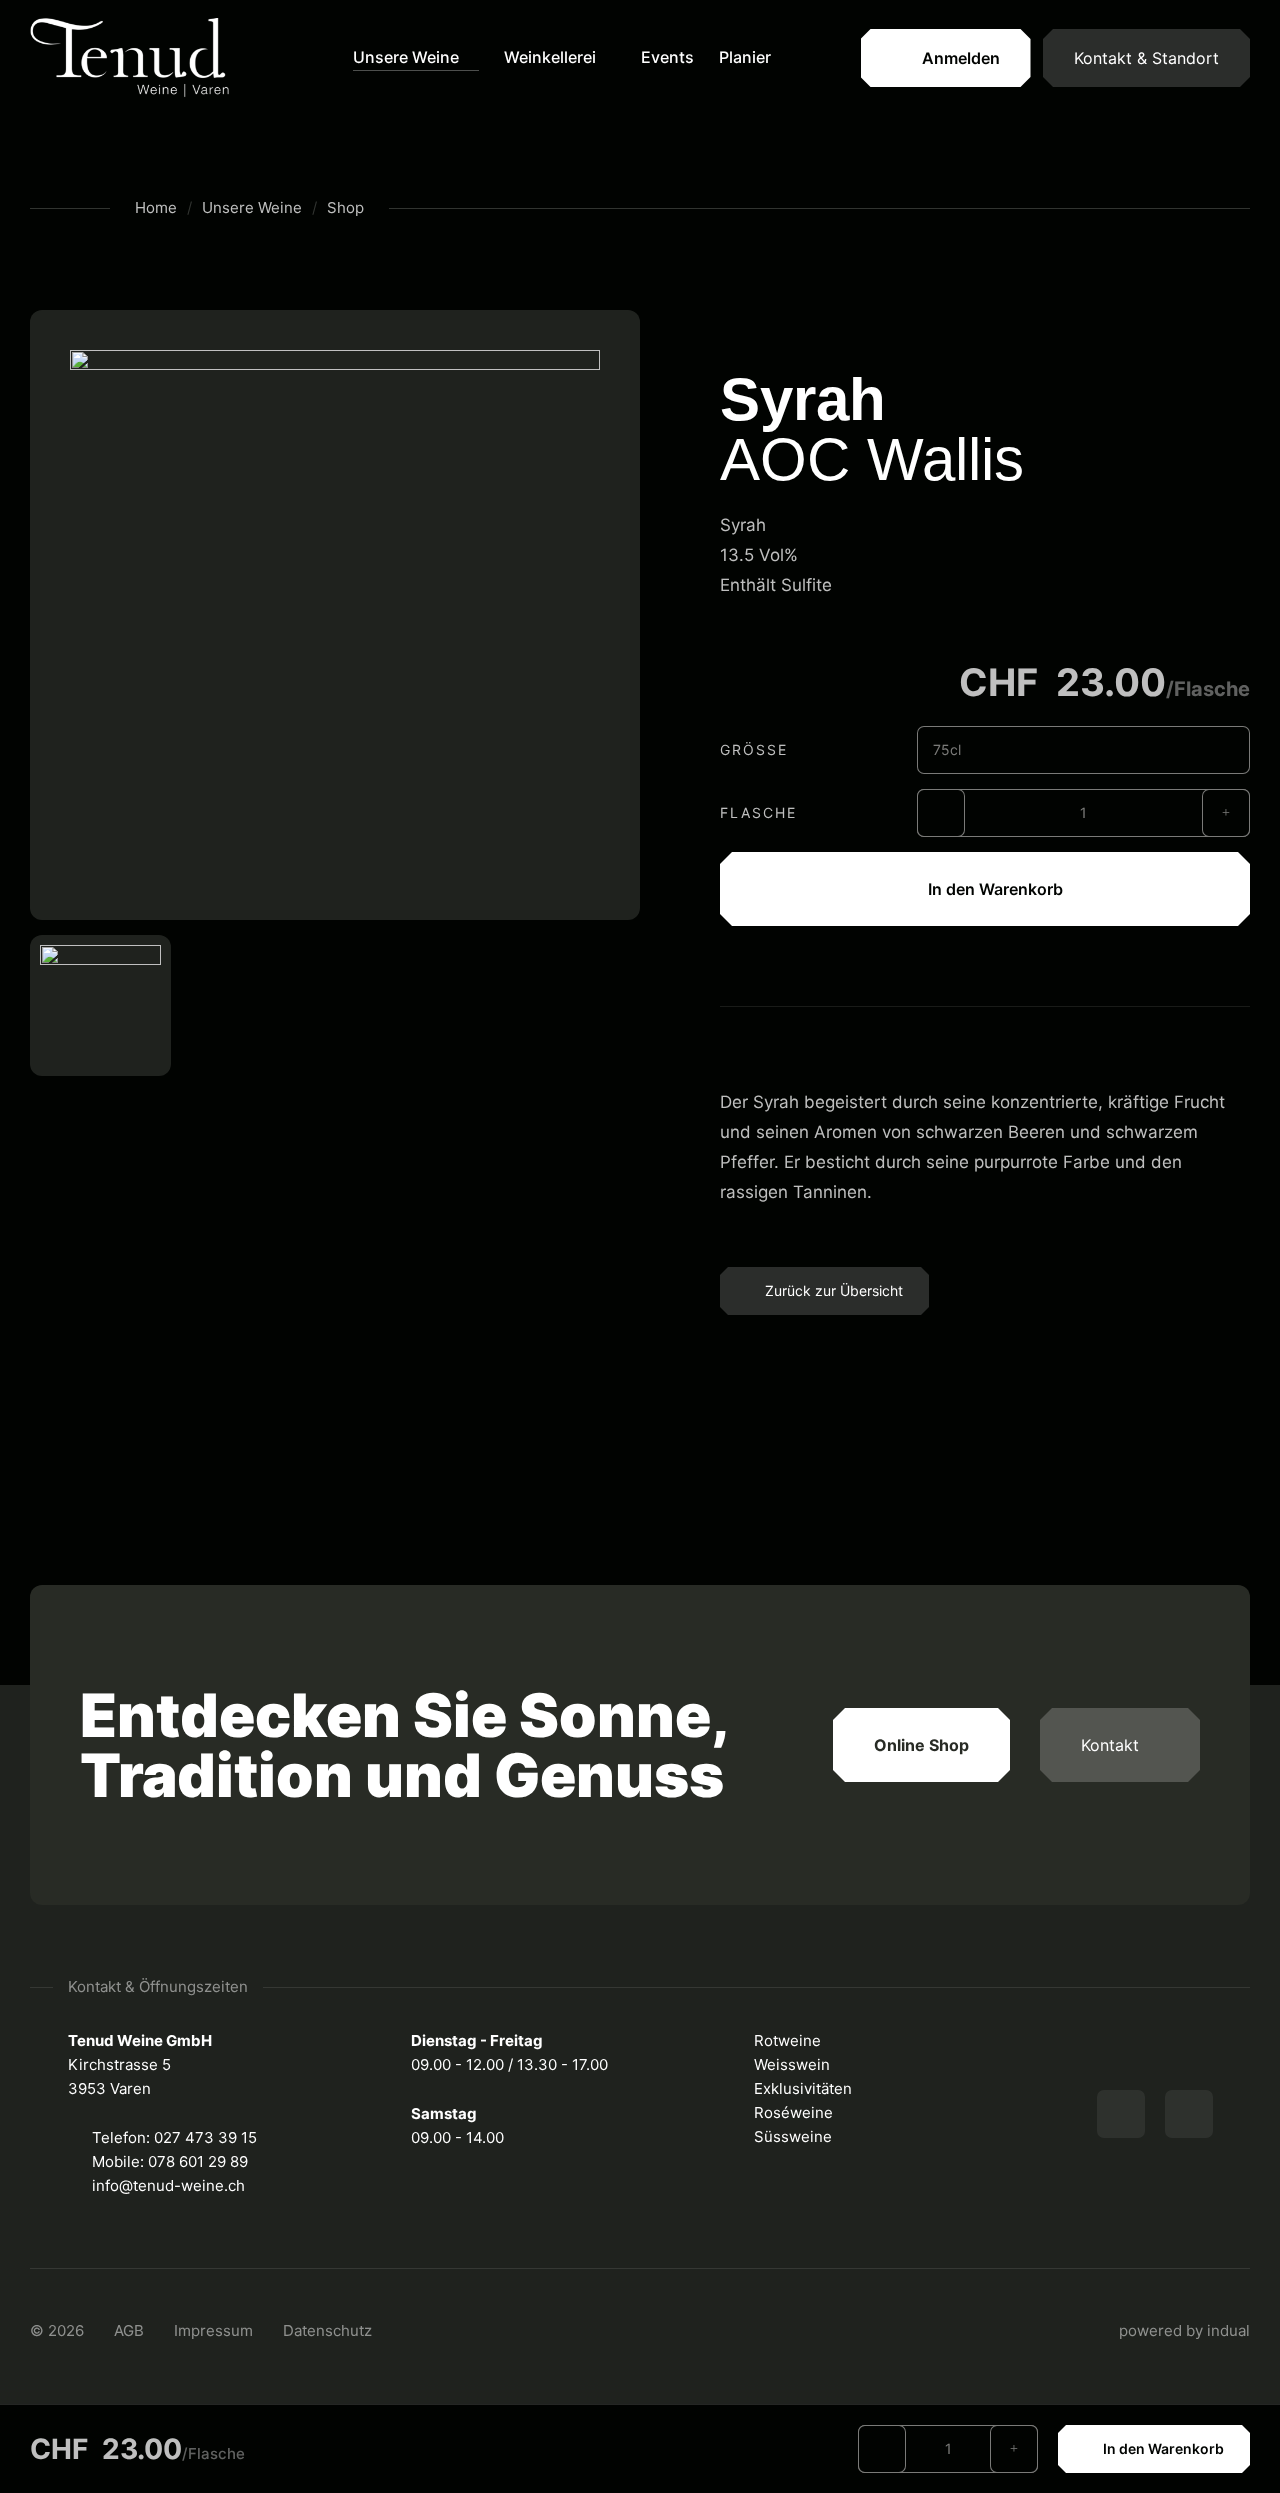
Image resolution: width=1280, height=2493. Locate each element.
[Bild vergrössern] (335, 615)
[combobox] (1083, 750)
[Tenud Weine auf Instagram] (1189, 2114)
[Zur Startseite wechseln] (130, 58)
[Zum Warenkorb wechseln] (826, 58)
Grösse (754, 749)
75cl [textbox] (947, 749)
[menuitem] (416, 58)
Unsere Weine (252, 207)
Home (156, 207)
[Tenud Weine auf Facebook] (1121, 2114)
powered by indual (1184, 2330)
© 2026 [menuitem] (57, 2330)
